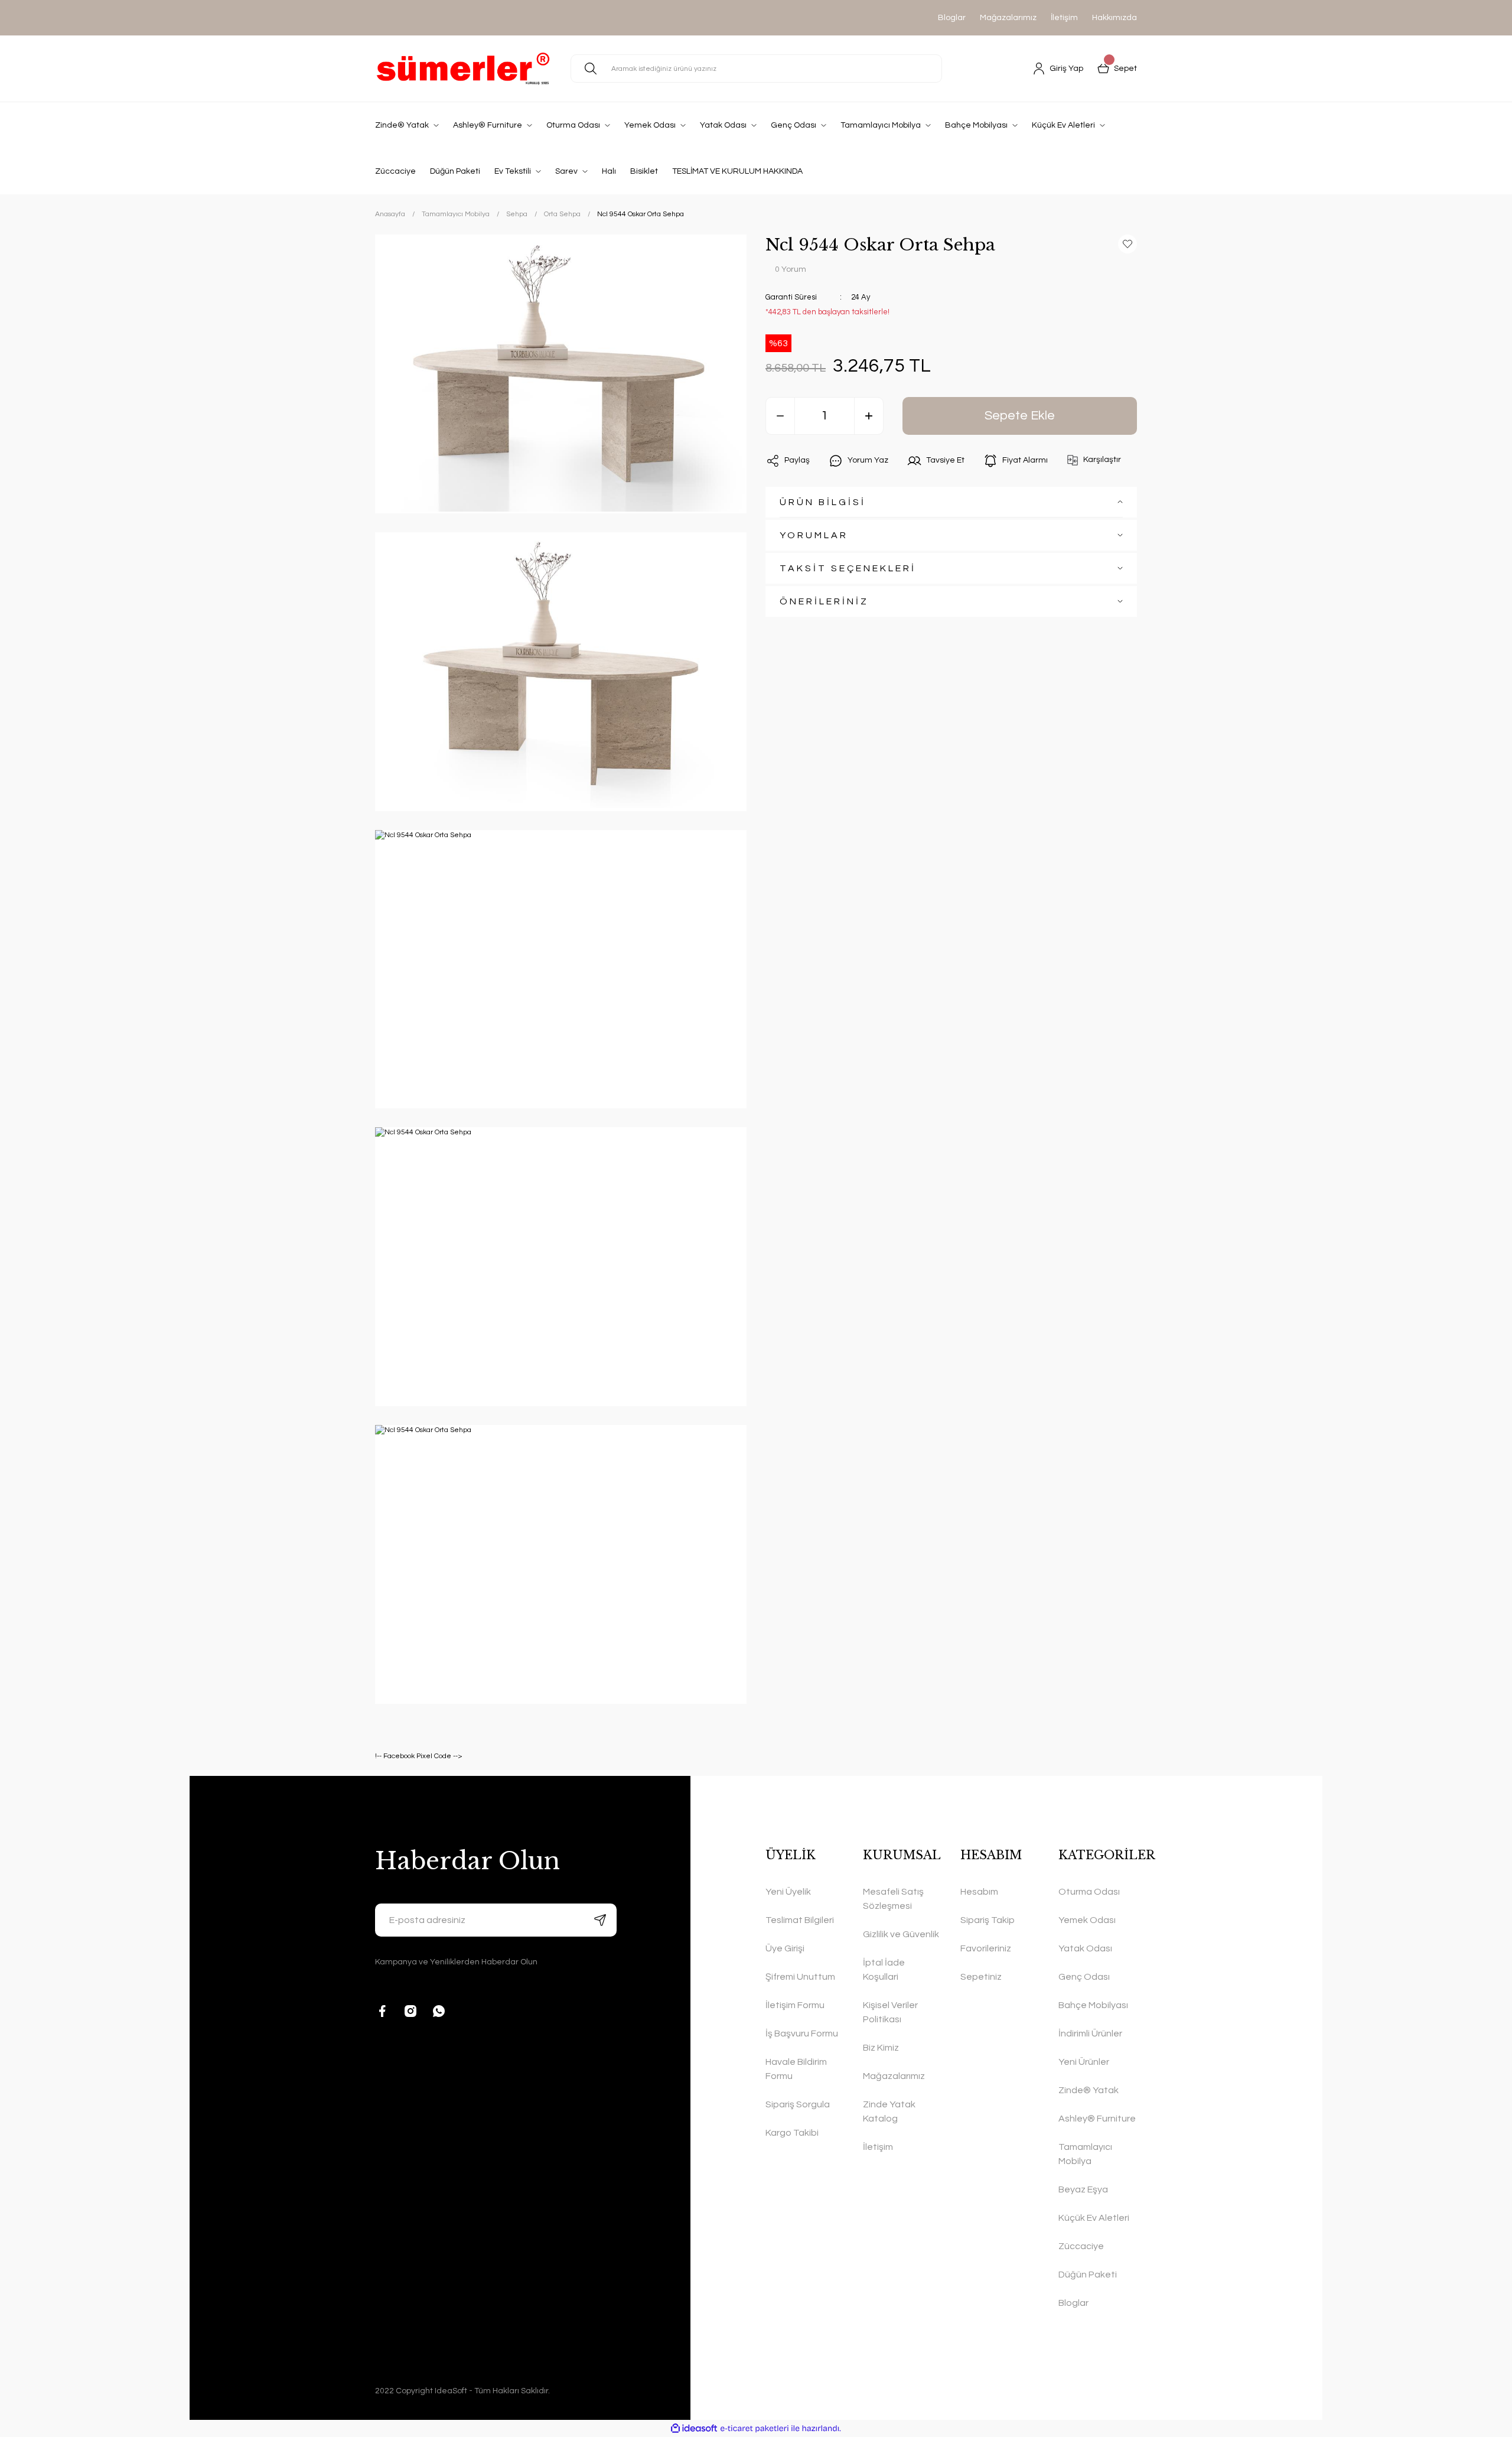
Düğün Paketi (1088, 2275)
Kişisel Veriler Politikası (890, 2012)
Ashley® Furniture (1097, 2119)
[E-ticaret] (755, 2429)
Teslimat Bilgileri (800, 1920)
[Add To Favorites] (1128, 244)
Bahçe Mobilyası (1093, 2005)
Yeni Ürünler (1084, 2062)
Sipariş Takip (988, 1920)
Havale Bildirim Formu (796, 2069)
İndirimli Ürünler (1090, 2033)
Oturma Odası (1089, 1892)
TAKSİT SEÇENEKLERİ (848, 568)
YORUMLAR (814, 535)
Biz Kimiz (881, 2048)
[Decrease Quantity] (780, 416)
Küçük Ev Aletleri (1094, 2218)
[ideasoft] (694, 2428)
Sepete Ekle (1020, 416)
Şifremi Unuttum (800, 1977)
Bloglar (952, 18)
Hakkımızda (1115, 18)
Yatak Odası (1085, 1948)
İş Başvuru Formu (802, 2033)
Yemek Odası (1087, 1920)
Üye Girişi (785, 1948)
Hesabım (979, 1892)
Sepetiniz (981, 1977)
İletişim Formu (795, 2005)
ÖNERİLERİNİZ (824, 601)
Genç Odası (1084, 1977)
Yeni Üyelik (788, 1892)
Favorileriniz (986, 1948)
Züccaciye (1081, 2246)
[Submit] (600, 1920)
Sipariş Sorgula (798, 2104)
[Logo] (463, 69)
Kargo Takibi (792, 2133)
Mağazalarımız (1008, 18)
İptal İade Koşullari (884, 1970)
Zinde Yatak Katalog (889, 2111)
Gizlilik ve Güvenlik (901, 1934)
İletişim (1064, 18)
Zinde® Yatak (1089, 2090)
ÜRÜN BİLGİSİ (823, 502)
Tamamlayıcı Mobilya (1085, 2154)
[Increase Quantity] (869, 416)
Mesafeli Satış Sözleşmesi (893, 1899)
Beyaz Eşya (1083, 2189)
